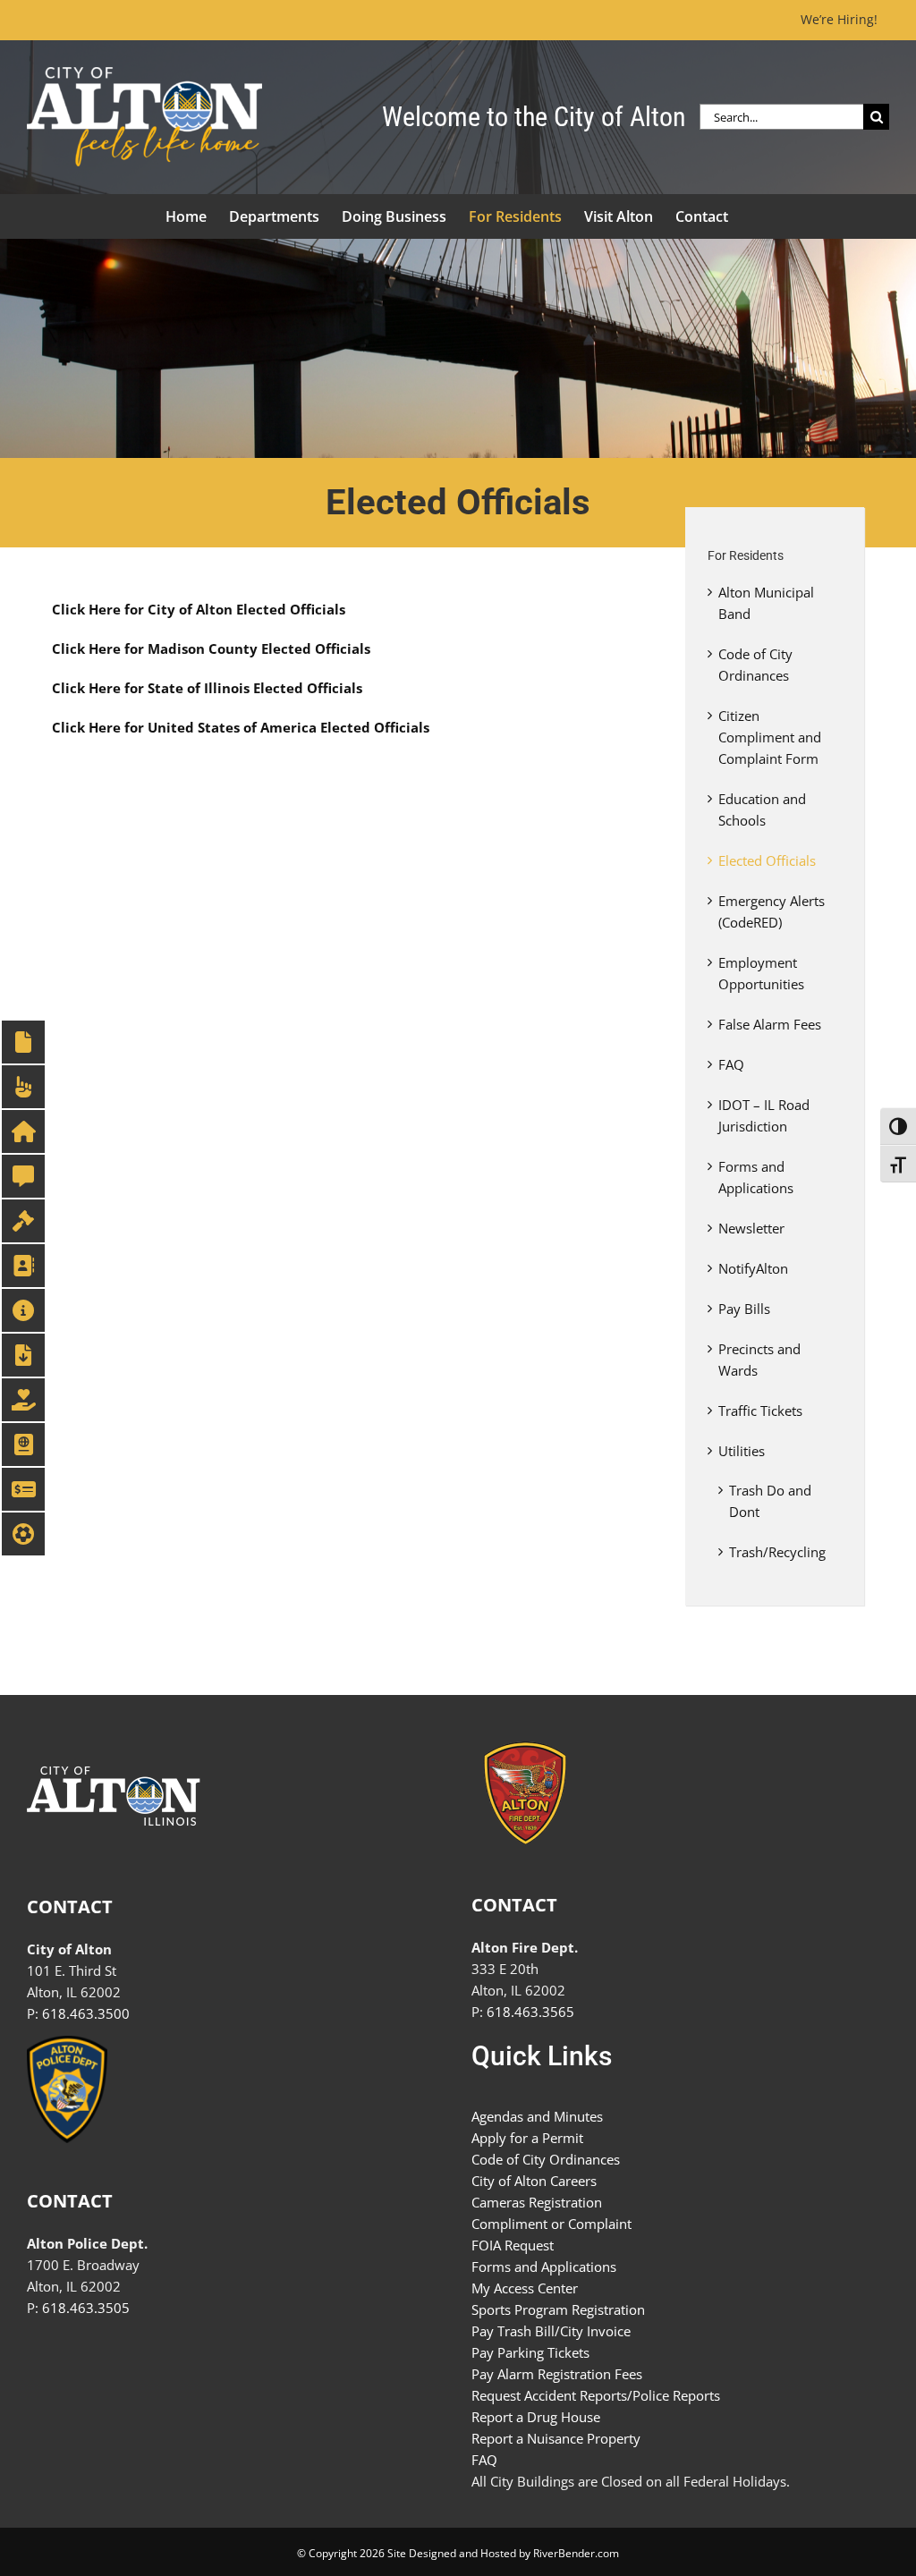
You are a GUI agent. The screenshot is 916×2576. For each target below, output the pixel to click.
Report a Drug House (536, 2417)
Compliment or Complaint (551, 2224)
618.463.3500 (86, 2013)
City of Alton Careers (534, 2181)
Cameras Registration (537, 2202)
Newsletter (751, 1228)
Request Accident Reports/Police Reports (596, 2395)
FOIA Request (513, 2245)
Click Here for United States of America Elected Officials (241, 727)
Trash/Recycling (777, 1552)
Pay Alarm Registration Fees (557, 2374)
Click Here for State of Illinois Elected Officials (207, 688)
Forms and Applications (544, 2267)
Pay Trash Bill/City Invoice (551, 2331)
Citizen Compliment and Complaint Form (770, 737)
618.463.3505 (86, 2308)
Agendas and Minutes (537, 2116)
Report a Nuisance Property (556, 2438)
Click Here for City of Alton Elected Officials (199, 609)
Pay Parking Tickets (530, 2352)
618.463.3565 (530, 2012)
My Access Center (525, 2288)
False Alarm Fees (770, 1024)
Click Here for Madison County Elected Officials (211, 648)
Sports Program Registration (558, 2309)
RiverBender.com (576, 2553)
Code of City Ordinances (546, 2159)
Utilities (742, 1451)
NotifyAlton (753, 1268)
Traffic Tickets (760, 1411)
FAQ (731, 1064)
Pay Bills (744, 1309)
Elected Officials (767, 860)
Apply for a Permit (527, 2138)
